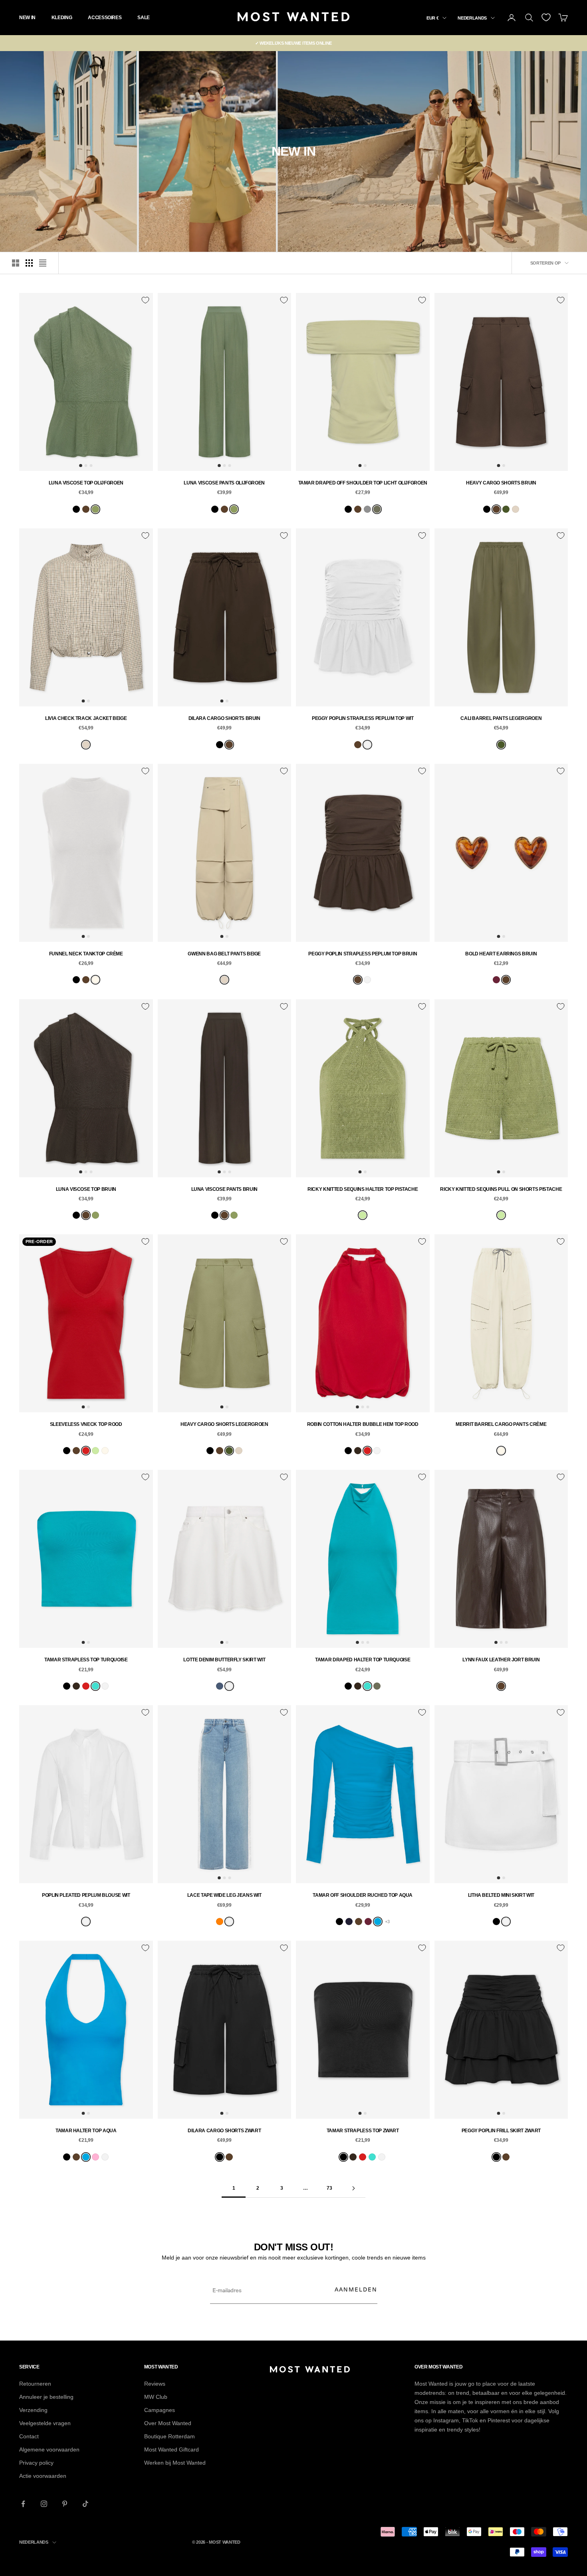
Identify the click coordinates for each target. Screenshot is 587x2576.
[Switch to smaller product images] (29, 263)
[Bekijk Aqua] (378, 1922)
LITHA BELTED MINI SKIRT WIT (501, 1895)
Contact (29, 2436)
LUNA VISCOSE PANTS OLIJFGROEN (224, 483)
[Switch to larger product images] (16, 263)
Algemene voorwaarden (49, 2449)
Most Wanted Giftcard (172, 2449)
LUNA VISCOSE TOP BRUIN (86, 1189)
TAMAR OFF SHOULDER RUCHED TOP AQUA (363, 1895)
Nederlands (472, 18)
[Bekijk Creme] (95, 980)
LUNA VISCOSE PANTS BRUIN (224, 1189)
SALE (144, 18)
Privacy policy (36, 2463)
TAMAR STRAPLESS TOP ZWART (363, 2131)
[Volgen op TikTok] (85, 2504)
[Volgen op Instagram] (44, 2504)
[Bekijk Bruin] (86, 509)
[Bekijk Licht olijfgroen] (377, 509)
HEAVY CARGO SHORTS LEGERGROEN (224, 1424)
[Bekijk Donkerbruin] (358, 1451)
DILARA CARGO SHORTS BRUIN (224, 718)
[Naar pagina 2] (353, 2188)
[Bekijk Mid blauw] (220, 1686)
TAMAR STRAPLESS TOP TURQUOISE (86, 1660)
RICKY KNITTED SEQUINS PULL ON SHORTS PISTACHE (501, 1189)
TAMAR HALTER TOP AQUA (86, 2131)
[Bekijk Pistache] (363, 1215)
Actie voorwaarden (43, 2476)
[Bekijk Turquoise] (95, 1686)
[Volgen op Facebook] (23, 2504)
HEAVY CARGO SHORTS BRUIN (501, 483)
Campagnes (160, 2410)
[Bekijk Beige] (516, 509)
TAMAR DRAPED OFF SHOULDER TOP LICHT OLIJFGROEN (363, 483)
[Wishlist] (546, 17)
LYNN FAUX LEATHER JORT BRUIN (501, 1660)
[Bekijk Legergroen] (506, 509)
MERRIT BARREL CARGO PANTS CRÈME (501, 1424)
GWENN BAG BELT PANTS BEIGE (224, 954)
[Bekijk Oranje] (220, 1922)
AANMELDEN (356, 2289)
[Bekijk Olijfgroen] (95, 509)
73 (329, 2188)
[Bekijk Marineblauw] (349, 1922)
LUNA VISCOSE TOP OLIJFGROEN (86, 483)
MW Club (156, 2397)
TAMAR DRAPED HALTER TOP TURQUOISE (363, 1660)
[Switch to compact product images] (43, 263)
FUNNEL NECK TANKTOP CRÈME (86, 954)
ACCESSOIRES (105, 18)
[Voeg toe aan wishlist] (145, 300)
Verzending (33, 2410)
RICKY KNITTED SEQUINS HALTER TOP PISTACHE (363, 1189)
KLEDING (62, 18)
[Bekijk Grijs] (367, 509)
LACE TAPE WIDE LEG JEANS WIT (224, 1895)
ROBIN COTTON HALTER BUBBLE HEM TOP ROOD (363, 1424)
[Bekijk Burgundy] (496, 980)
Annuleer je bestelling (46, 2397)
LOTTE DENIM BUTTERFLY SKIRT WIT (224, 1660)
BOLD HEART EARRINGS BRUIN (501, 954)
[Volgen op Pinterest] (65, 2504)
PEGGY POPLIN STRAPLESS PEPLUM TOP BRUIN (363, 954)
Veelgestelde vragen (45, 2423)
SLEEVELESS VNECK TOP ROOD (86, 1424)
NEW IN (27, 18)
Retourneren (35, 2384)
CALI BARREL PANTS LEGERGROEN (501, 718)
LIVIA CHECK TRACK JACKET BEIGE (86, 718)
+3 (387, 1922)
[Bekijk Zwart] (76, 509)
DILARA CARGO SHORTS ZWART (224, 2131)
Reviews (155, 2384)
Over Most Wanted (168, 2423)
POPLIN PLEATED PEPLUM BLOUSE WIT (86, 1895)
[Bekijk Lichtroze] (95, 2157)
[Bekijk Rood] (86, 1451)
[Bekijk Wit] (367, 745)
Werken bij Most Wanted (175, 2463)
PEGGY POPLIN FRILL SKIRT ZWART (501, 2131)
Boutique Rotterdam (170, 2436)
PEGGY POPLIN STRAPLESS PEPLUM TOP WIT (363, 718)
